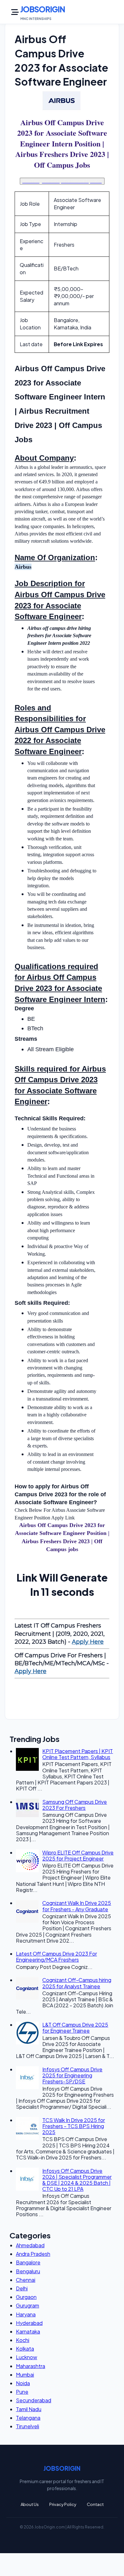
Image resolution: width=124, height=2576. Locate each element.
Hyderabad (29, 2323)
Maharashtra (31, 2366)
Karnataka (28, 2331)
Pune (22, 2392)
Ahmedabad (30, 2245)
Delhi (22, 2288)
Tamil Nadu (29, 2409)
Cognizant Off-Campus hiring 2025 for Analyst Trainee (77, 1983)
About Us (30, 2504)
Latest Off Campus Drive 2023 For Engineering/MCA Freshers (56, 1957)
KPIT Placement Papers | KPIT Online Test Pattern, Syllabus (78, 1754)
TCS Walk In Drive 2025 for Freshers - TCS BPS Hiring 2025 (74, 2126)
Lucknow (27, 2357)
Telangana (28, 2418)
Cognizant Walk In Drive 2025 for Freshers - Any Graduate (77, 1906)
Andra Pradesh (33, 2254)
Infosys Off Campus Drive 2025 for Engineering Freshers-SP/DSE (72, 2075)
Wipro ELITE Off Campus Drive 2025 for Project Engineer (78, 1855)
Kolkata (25, 2349)
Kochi (23, 2340)
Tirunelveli (28, 2426)
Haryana (26, 2314)
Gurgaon (26, 2297)
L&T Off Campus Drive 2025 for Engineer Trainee (75, 2028)
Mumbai (25, 2375)
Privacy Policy (63, 2504)
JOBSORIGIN (43, 9)
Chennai (26, 2280)
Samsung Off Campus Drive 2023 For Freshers (75, 1805)
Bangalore (28, 2262)
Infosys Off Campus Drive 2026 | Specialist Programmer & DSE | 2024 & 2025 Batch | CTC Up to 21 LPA (77, 2180)
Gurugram (28, 2305)
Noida (23, 2383)
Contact (95, 2504)
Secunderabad (34, 2400)
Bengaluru (28, 2271)
